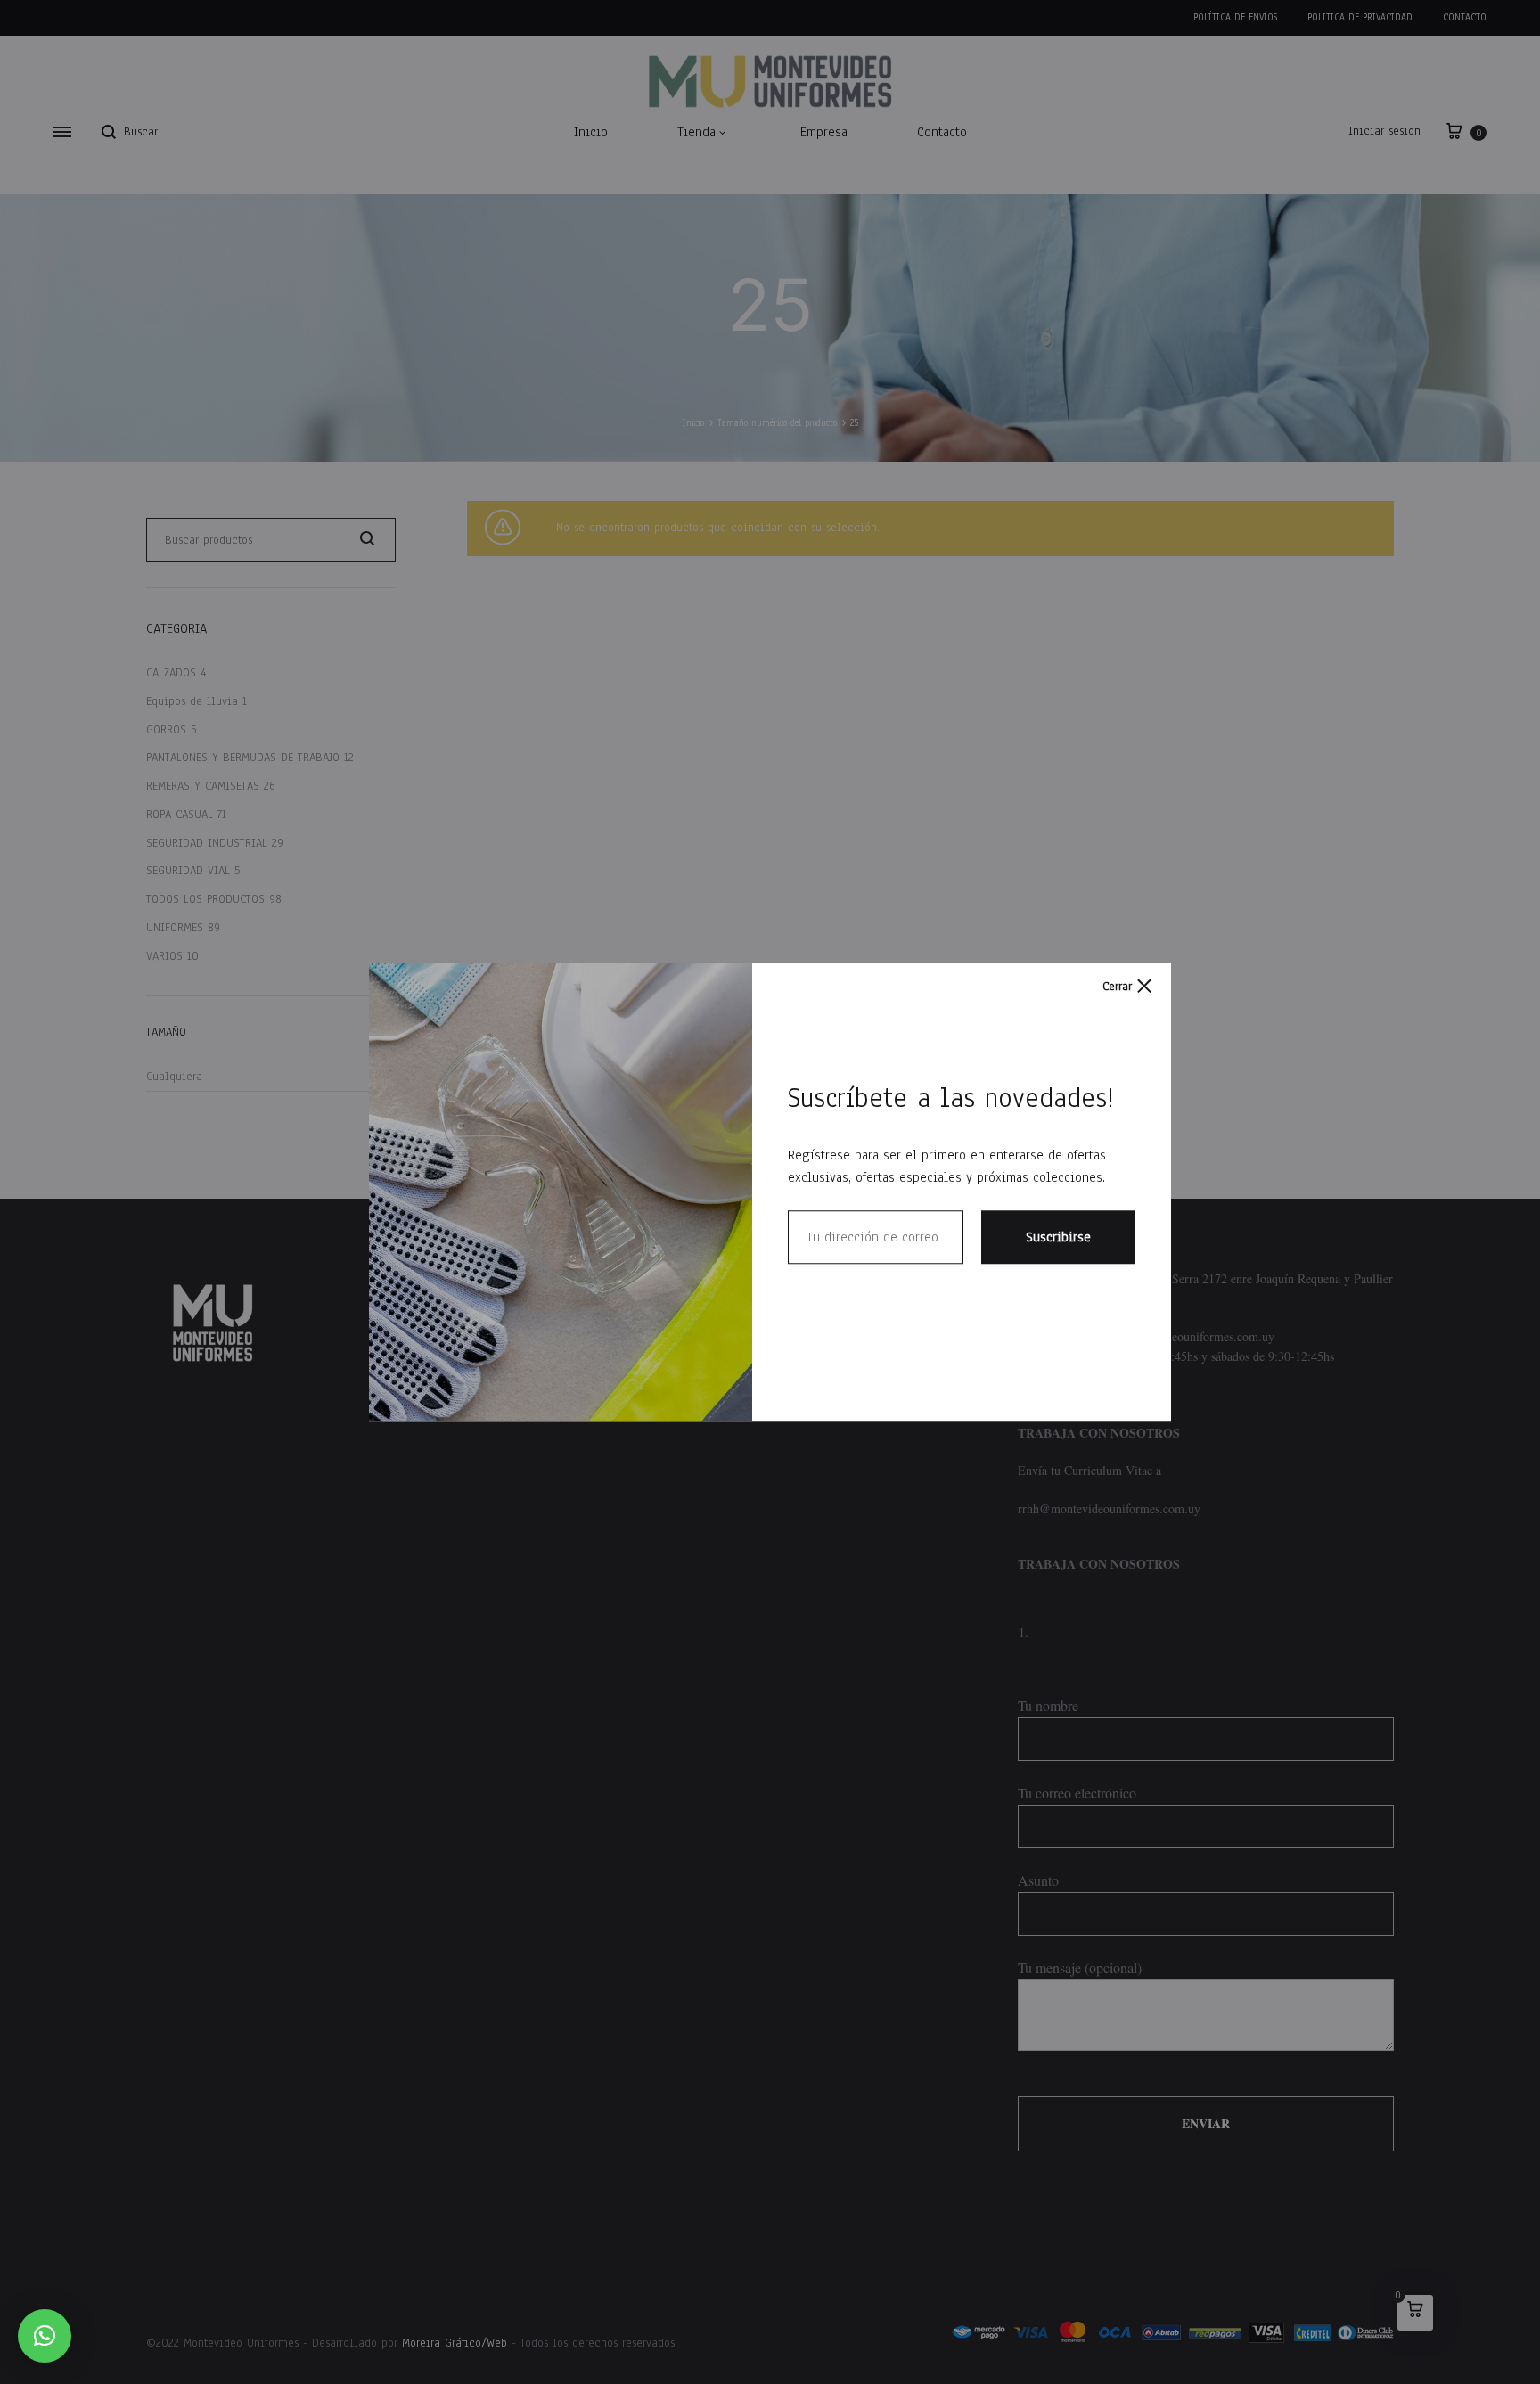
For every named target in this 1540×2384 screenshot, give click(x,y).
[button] (45, 2336)
